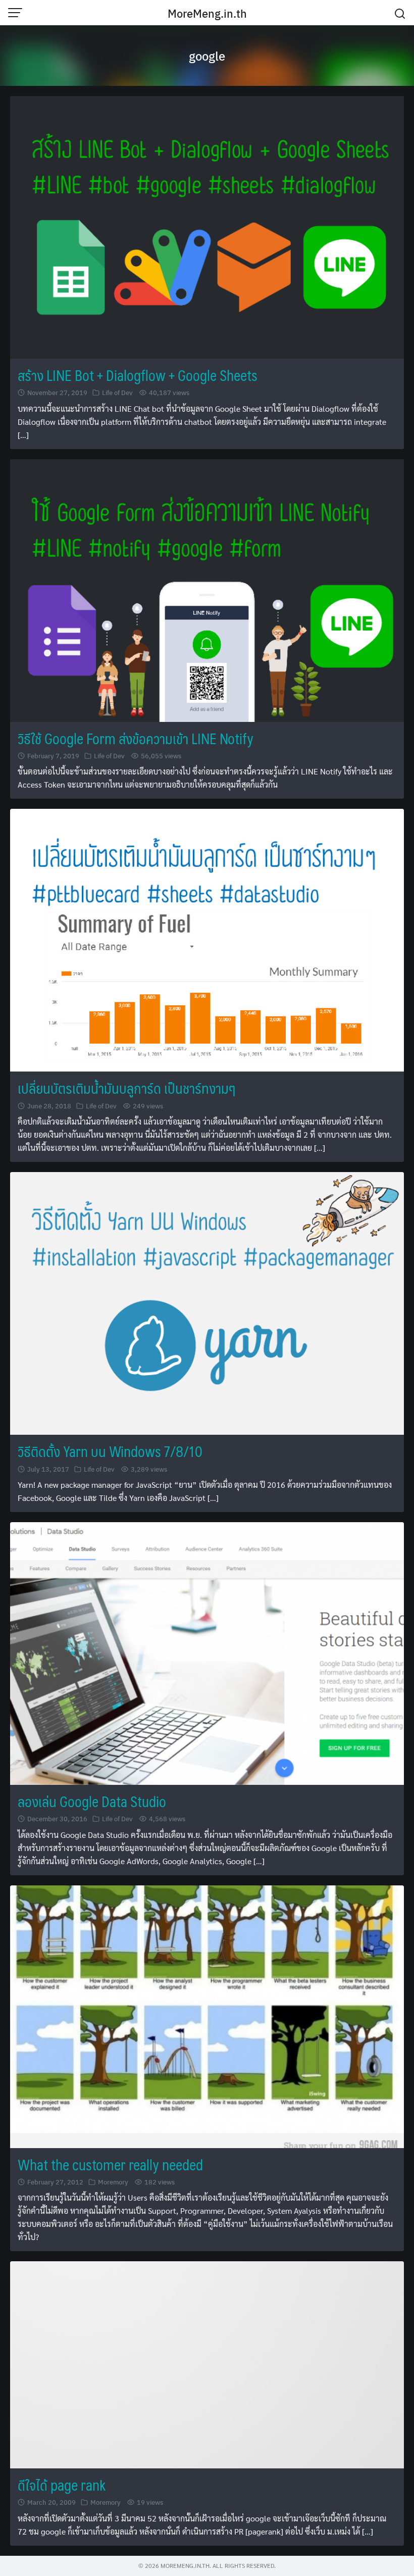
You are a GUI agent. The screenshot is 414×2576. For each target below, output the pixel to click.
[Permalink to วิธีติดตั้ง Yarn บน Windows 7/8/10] (207, 1302)
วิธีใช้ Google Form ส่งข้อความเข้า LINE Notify (136, 738)
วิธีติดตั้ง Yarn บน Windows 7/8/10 (110, 1451)
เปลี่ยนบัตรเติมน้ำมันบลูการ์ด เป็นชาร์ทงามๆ (126, 1088)
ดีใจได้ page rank (62, 2485)
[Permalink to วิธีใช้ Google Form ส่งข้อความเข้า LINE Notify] (207, 589)
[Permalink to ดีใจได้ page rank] (207, 2364)
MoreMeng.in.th (207, 13)
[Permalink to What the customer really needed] (207, 2015)
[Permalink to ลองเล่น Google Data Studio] (207, 1652)
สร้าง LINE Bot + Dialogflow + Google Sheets (138, 375)
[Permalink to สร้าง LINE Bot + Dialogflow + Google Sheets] (207, 226)
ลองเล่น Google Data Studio (92, 1801)
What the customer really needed (110, 2165)
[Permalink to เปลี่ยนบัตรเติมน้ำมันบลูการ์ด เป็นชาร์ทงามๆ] (207, 939)
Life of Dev (117, 392)
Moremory (113, 2182)
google (207, 56)
